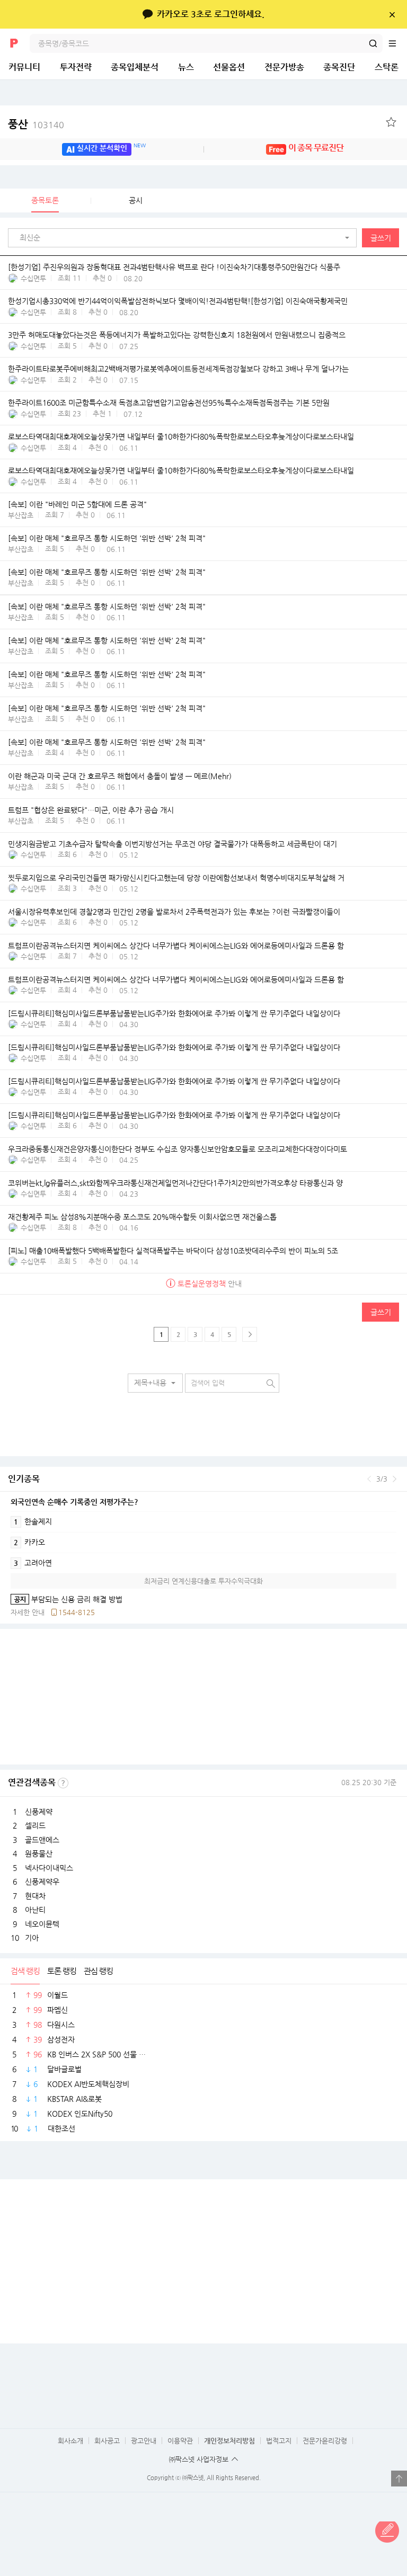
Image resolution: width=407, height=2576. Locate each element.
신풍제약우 (42, 1882)
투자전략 (76, 67)
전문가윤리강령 (325, 2441)
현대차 (35, 1896)
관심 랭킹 (98, 1971)
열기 (399, 2479)
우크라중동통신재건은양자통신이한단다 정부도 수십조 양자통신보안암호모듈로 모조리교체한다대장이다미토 (178, 1149)
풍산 (36, 124)
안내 (210, 1283)
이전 (369, 1479)
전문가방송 (284, 67)
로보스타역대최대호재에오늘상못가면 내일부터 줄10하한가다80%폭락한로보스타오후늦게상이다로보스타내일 (181, 436)
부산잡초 (21, 515)
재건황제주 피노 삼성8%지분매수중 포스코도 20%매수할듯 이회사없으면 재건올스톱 (142, 1217)
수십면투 (33, 278)
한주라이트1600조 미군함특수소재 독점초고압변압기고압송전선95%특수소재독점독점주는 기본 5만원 (169, 403)
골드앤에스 (42, 1840)
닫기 (392, 14)
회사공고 (107, 2441)
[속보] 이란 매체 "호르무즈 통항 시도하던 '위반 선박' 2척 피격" (107, 538)
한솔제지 (33, 1521)
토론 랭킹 (62, 1971)
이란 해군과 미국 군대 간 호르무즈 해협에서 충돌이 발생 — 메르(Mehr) (120, 776)
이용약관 (180, 2441)
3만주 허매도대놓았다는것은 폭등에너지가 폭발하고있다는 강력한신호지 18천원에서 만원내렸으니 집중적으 (177, 335)
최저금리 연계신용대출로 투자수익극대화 (203, 1581)
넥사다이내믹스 (49, 1868)
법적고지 (279, 2441)
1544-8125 (77, 1612)
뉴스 (186, 67)
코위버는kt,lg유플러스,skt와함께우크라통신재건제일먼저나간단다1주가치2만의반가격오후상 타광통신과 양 (175, 1183)
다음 (395, 1479)
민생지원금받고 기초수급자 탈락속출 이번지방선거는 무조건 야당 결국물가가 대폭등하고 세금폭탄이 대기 (172, 844)
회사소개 (70, 2441)
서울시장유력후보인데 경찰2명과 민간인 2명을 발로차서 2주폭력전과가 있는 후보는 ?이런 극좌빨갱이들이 (174, 912)
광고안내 (144, 2441)
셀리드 (35, 1825)
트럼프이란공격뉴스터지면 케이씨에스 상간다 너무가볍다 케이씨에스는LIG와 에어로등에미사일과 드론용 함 (176, 946)
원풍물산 (39, 1853)
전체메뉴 (397, 43)
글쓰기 (381, 238)
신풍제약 (39, 1812)
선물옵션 (229, 67)
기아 (32, 1938)
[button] (185, 238)
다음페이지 (250, 1334)
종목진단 (339, 67)
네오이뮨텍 (42, 1924)
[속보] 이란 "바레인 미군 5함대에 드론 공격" (77, 504)
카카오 (29, 1542)
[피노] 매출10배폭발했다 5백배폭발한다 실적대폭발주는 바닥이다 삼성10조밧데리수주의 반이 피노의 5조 (173, 1251)
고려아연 (33, 1563)
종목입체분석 (135, 67)
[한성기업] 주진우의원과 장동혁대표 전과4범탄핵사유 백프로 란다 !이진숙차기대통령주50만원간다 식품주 (174, 267)
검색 (373, 43)
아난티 (35, 1910)
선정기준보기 (63, 1783)
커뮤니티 (24, 67)
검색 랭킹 (25, 1971)
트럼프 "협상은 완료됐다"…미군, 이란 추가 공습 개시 (91, 810)
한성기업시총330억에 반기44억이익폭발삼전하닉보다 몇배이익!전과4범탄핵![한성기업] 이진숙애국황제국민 (178, 301)
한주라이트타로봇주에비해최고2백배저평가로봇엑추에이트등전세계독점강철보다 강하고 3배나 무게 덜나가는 (178, 369)
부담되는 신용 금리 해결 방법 (67, 1599)
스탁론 (387, 67)
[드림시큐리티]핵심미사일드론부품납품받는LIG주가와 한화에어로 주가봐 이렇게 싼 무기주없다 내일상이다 (174, 1013)
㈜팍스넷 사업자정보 (199, 2459)
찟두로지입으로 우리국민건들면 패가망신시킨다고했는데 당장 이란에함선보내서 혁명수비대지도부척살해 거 (176, 878)
